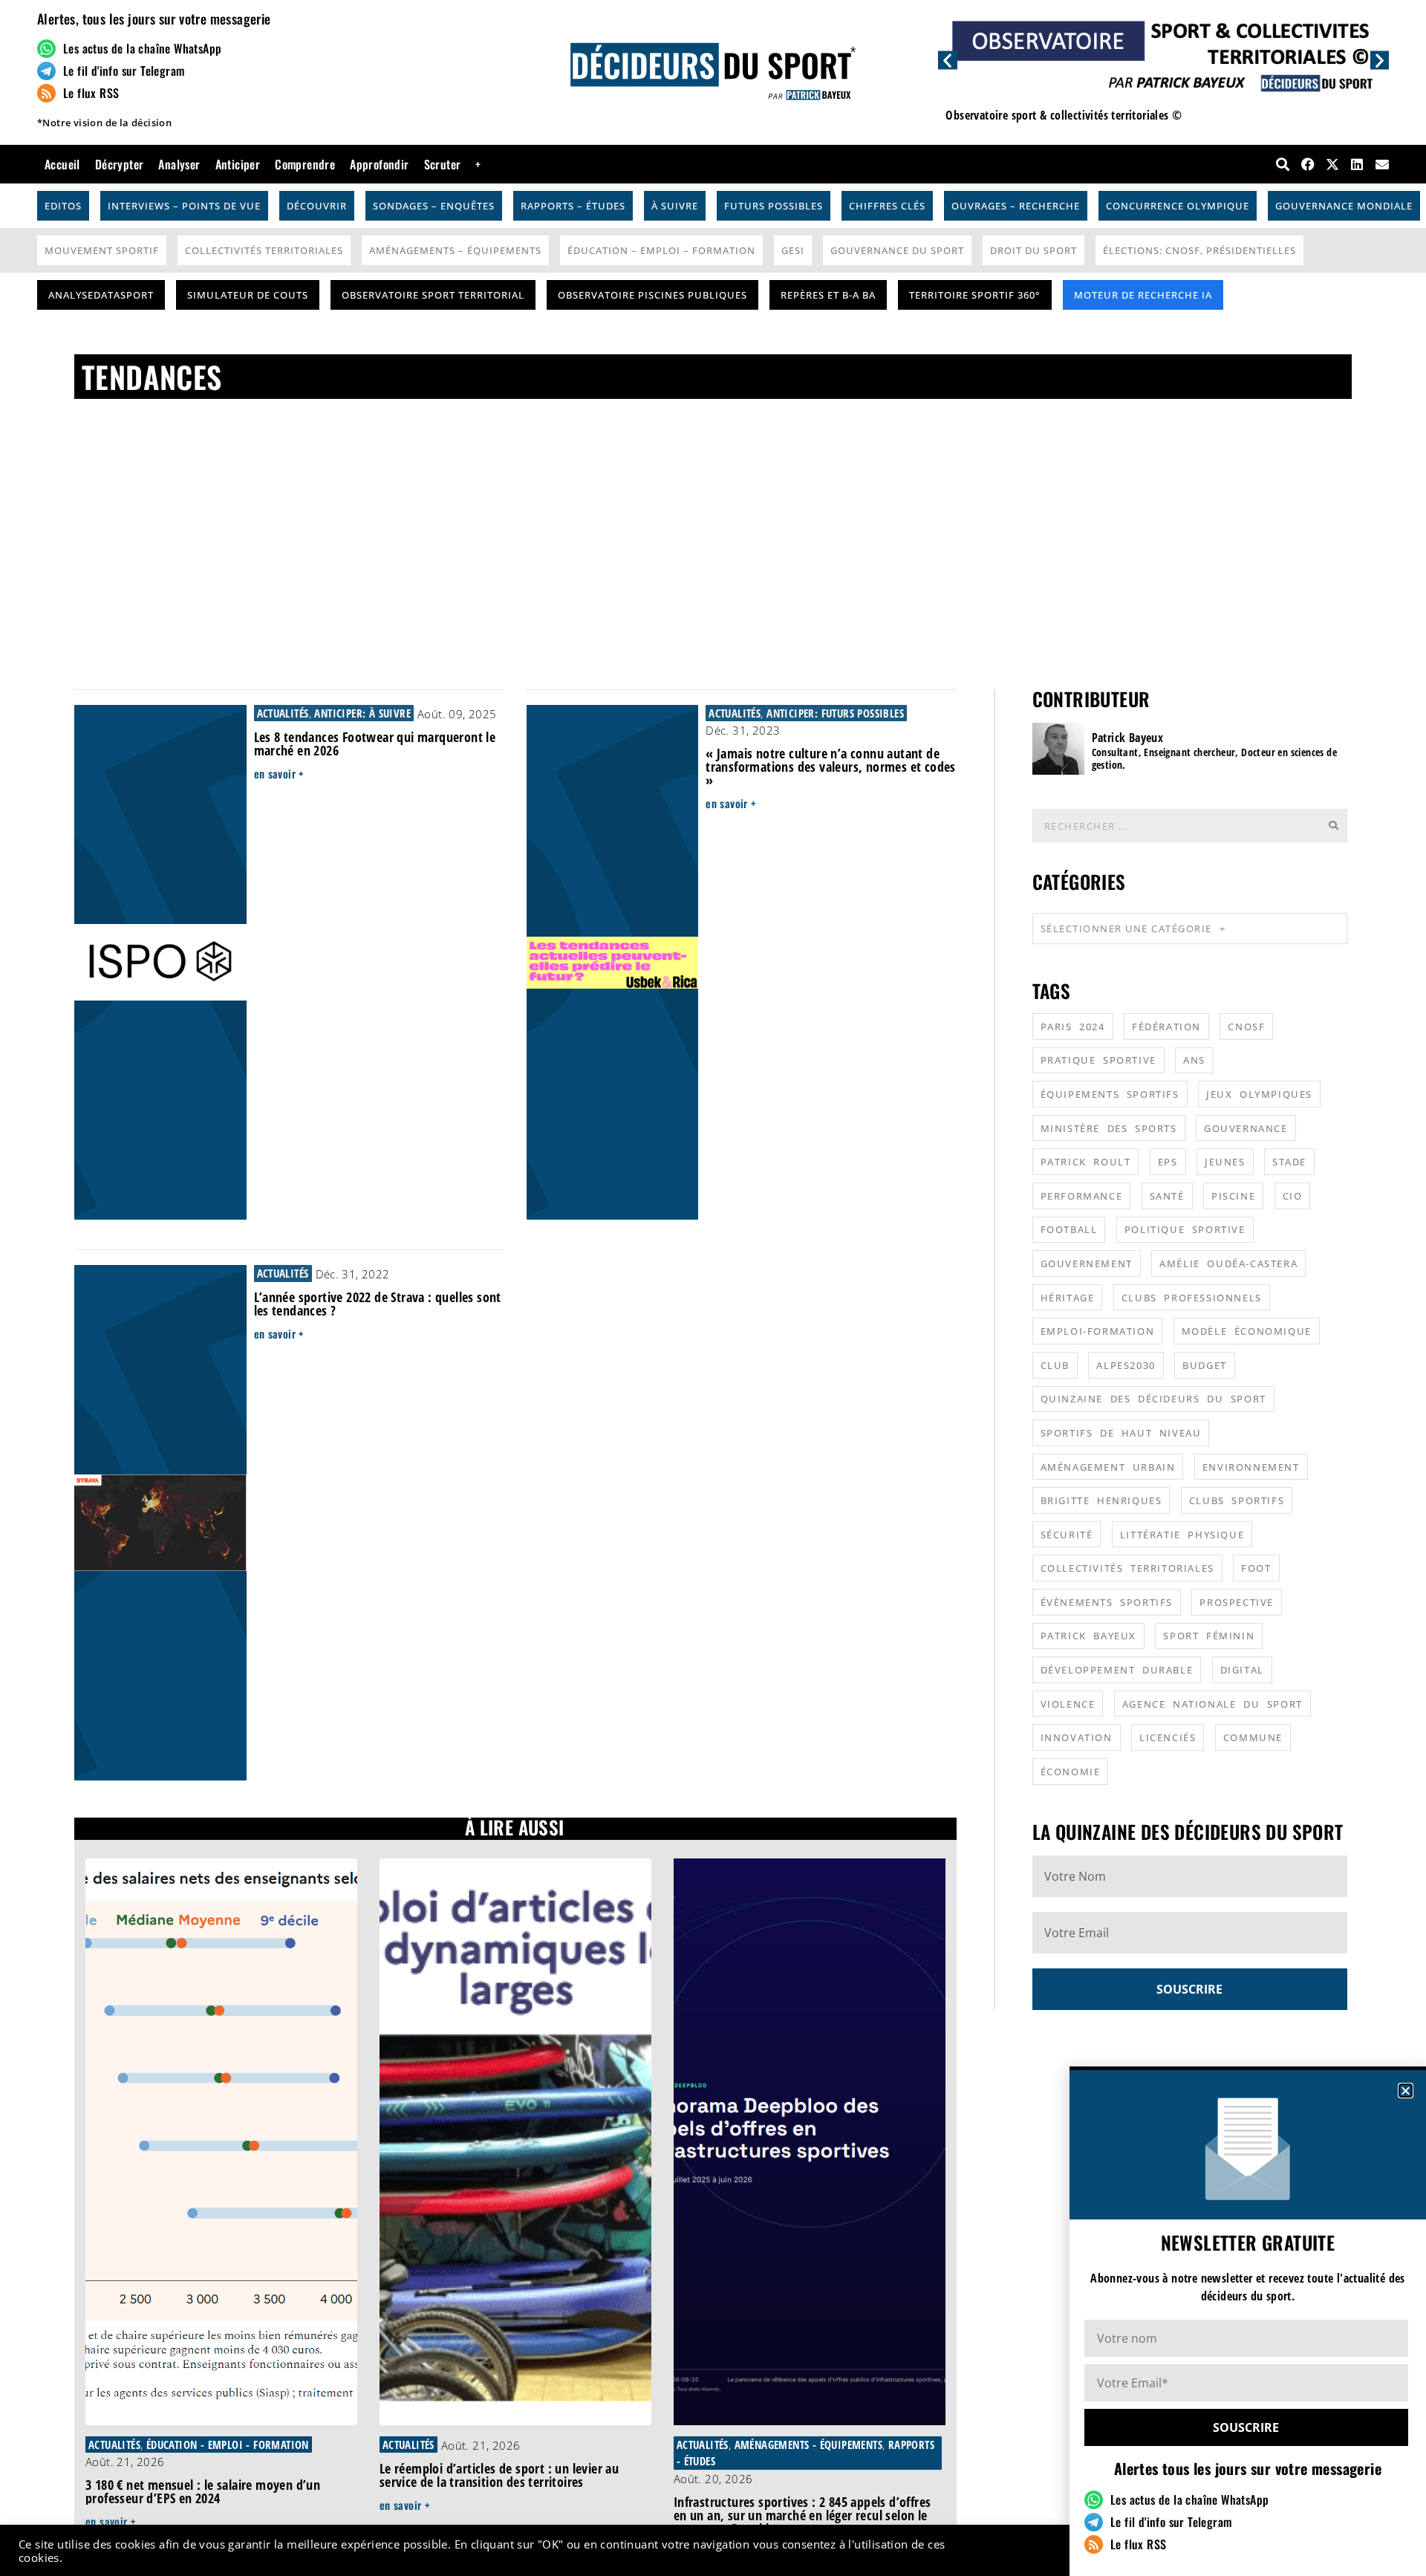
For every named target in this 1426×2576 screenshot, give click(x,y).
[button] (1406, 2091)
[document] (713, 1288)
